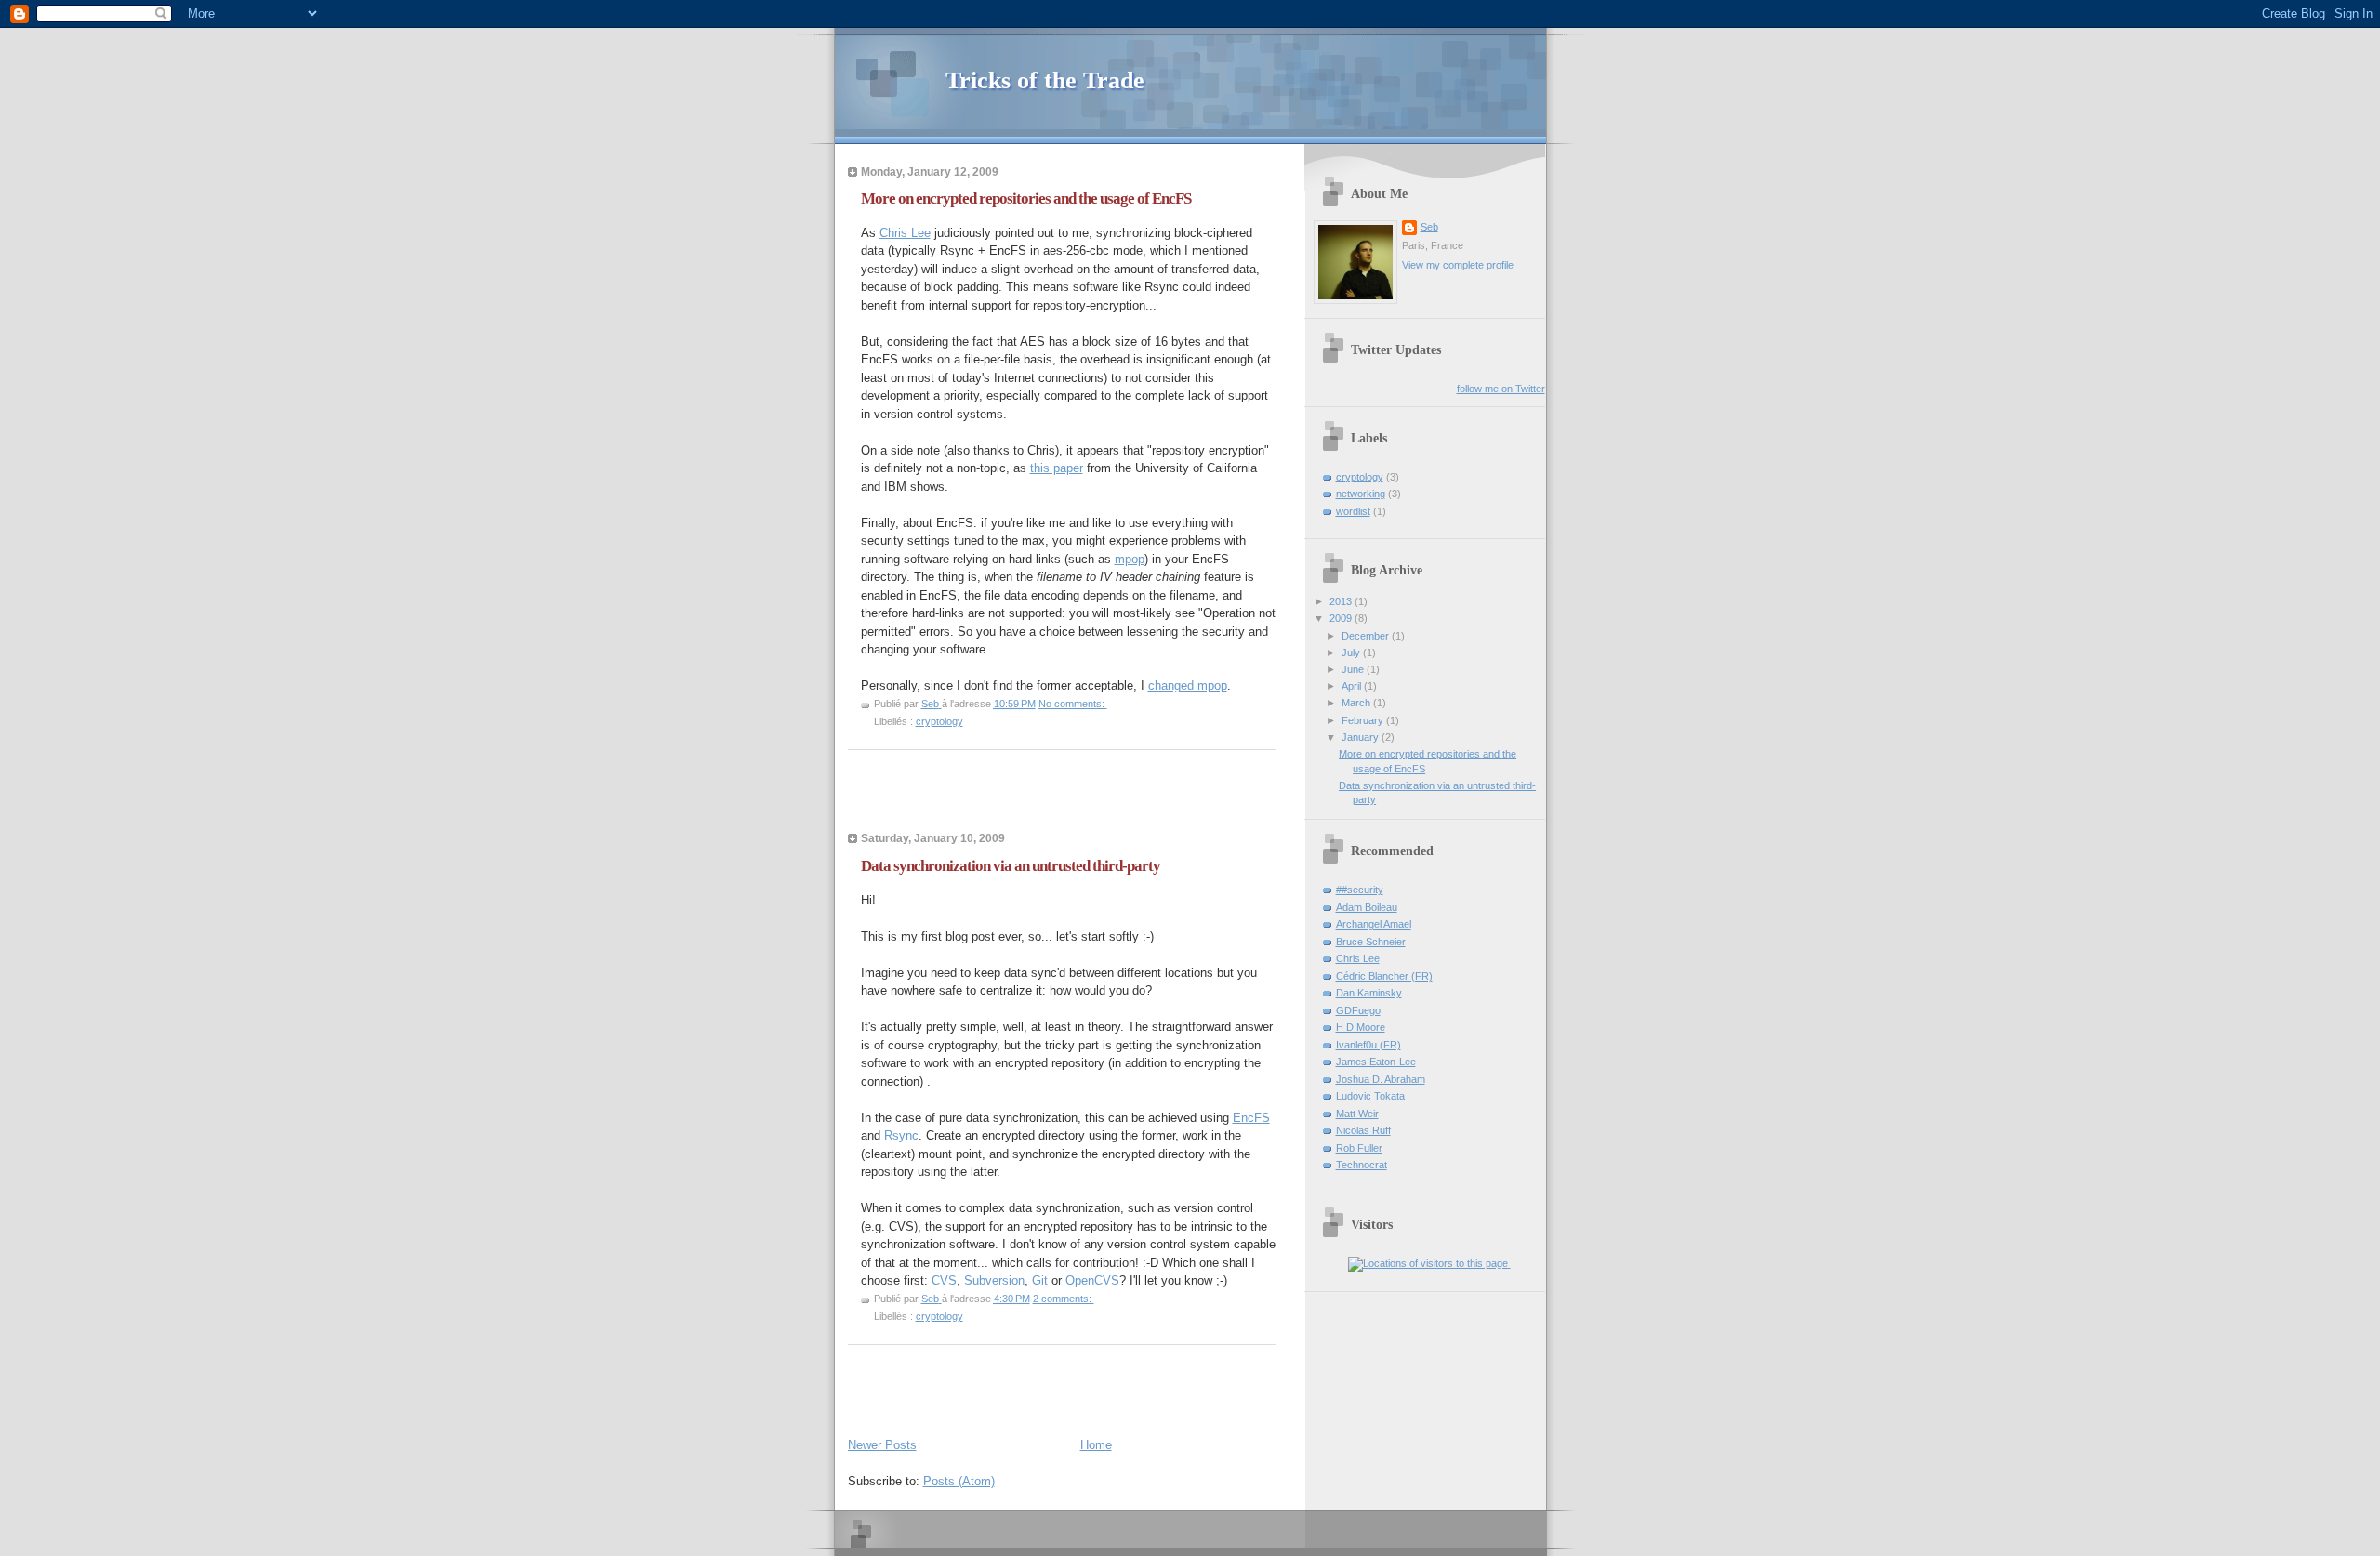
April (1353, 686)
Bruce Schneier (1371, 942)
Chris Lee (905, 233)
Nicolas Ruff (1363, 1130)
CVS (944, 1280)
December (1367, 636)
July (1352, 653)
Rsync (901, 1135)
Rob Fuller (1359, 1148)
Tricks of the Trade (1045, 80)
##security (1360, 890)
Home (1096, 1445)
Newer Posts (882, 1445)
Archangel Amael (1374, 924)
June (1354, 669)
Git (1040, 1280)
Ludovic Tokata (1370, 1096)
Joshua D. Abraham (1381, 1079)
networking (1361, 494)
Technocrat (1362, 1165)
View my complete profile (1458, 265)
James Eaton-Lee (1376, 1062)
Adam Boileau (1367, 907)
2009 (1342, 618)
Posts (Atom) (959, 1481)
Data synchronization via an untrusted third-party (1011, 866)
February (1364, 720)
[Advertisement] (1065, 797)
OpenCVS (1092, 1280)
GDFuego (1358, 1010)
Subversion (994, 1280)
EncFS (1251, 1118)
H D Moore (1361, 1027)
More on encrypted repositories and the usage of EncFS (1026, 198)
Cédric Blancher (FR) (1384, 976)
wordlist (1353, 511)
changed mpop (1188, 686)
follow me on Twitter (1501, 389)
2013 (1342, 601)
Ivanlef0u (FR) (1368, 1045)
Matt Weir (1357, 1114)
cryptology (939, 721)
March (1357, 703)
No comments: (1073, 704)
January (1362, 737)
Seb (1429, 227)
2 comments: (1064, 1299)
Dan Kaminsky (1369, 993)
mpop (1130, 559)
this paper (1057, 468)
